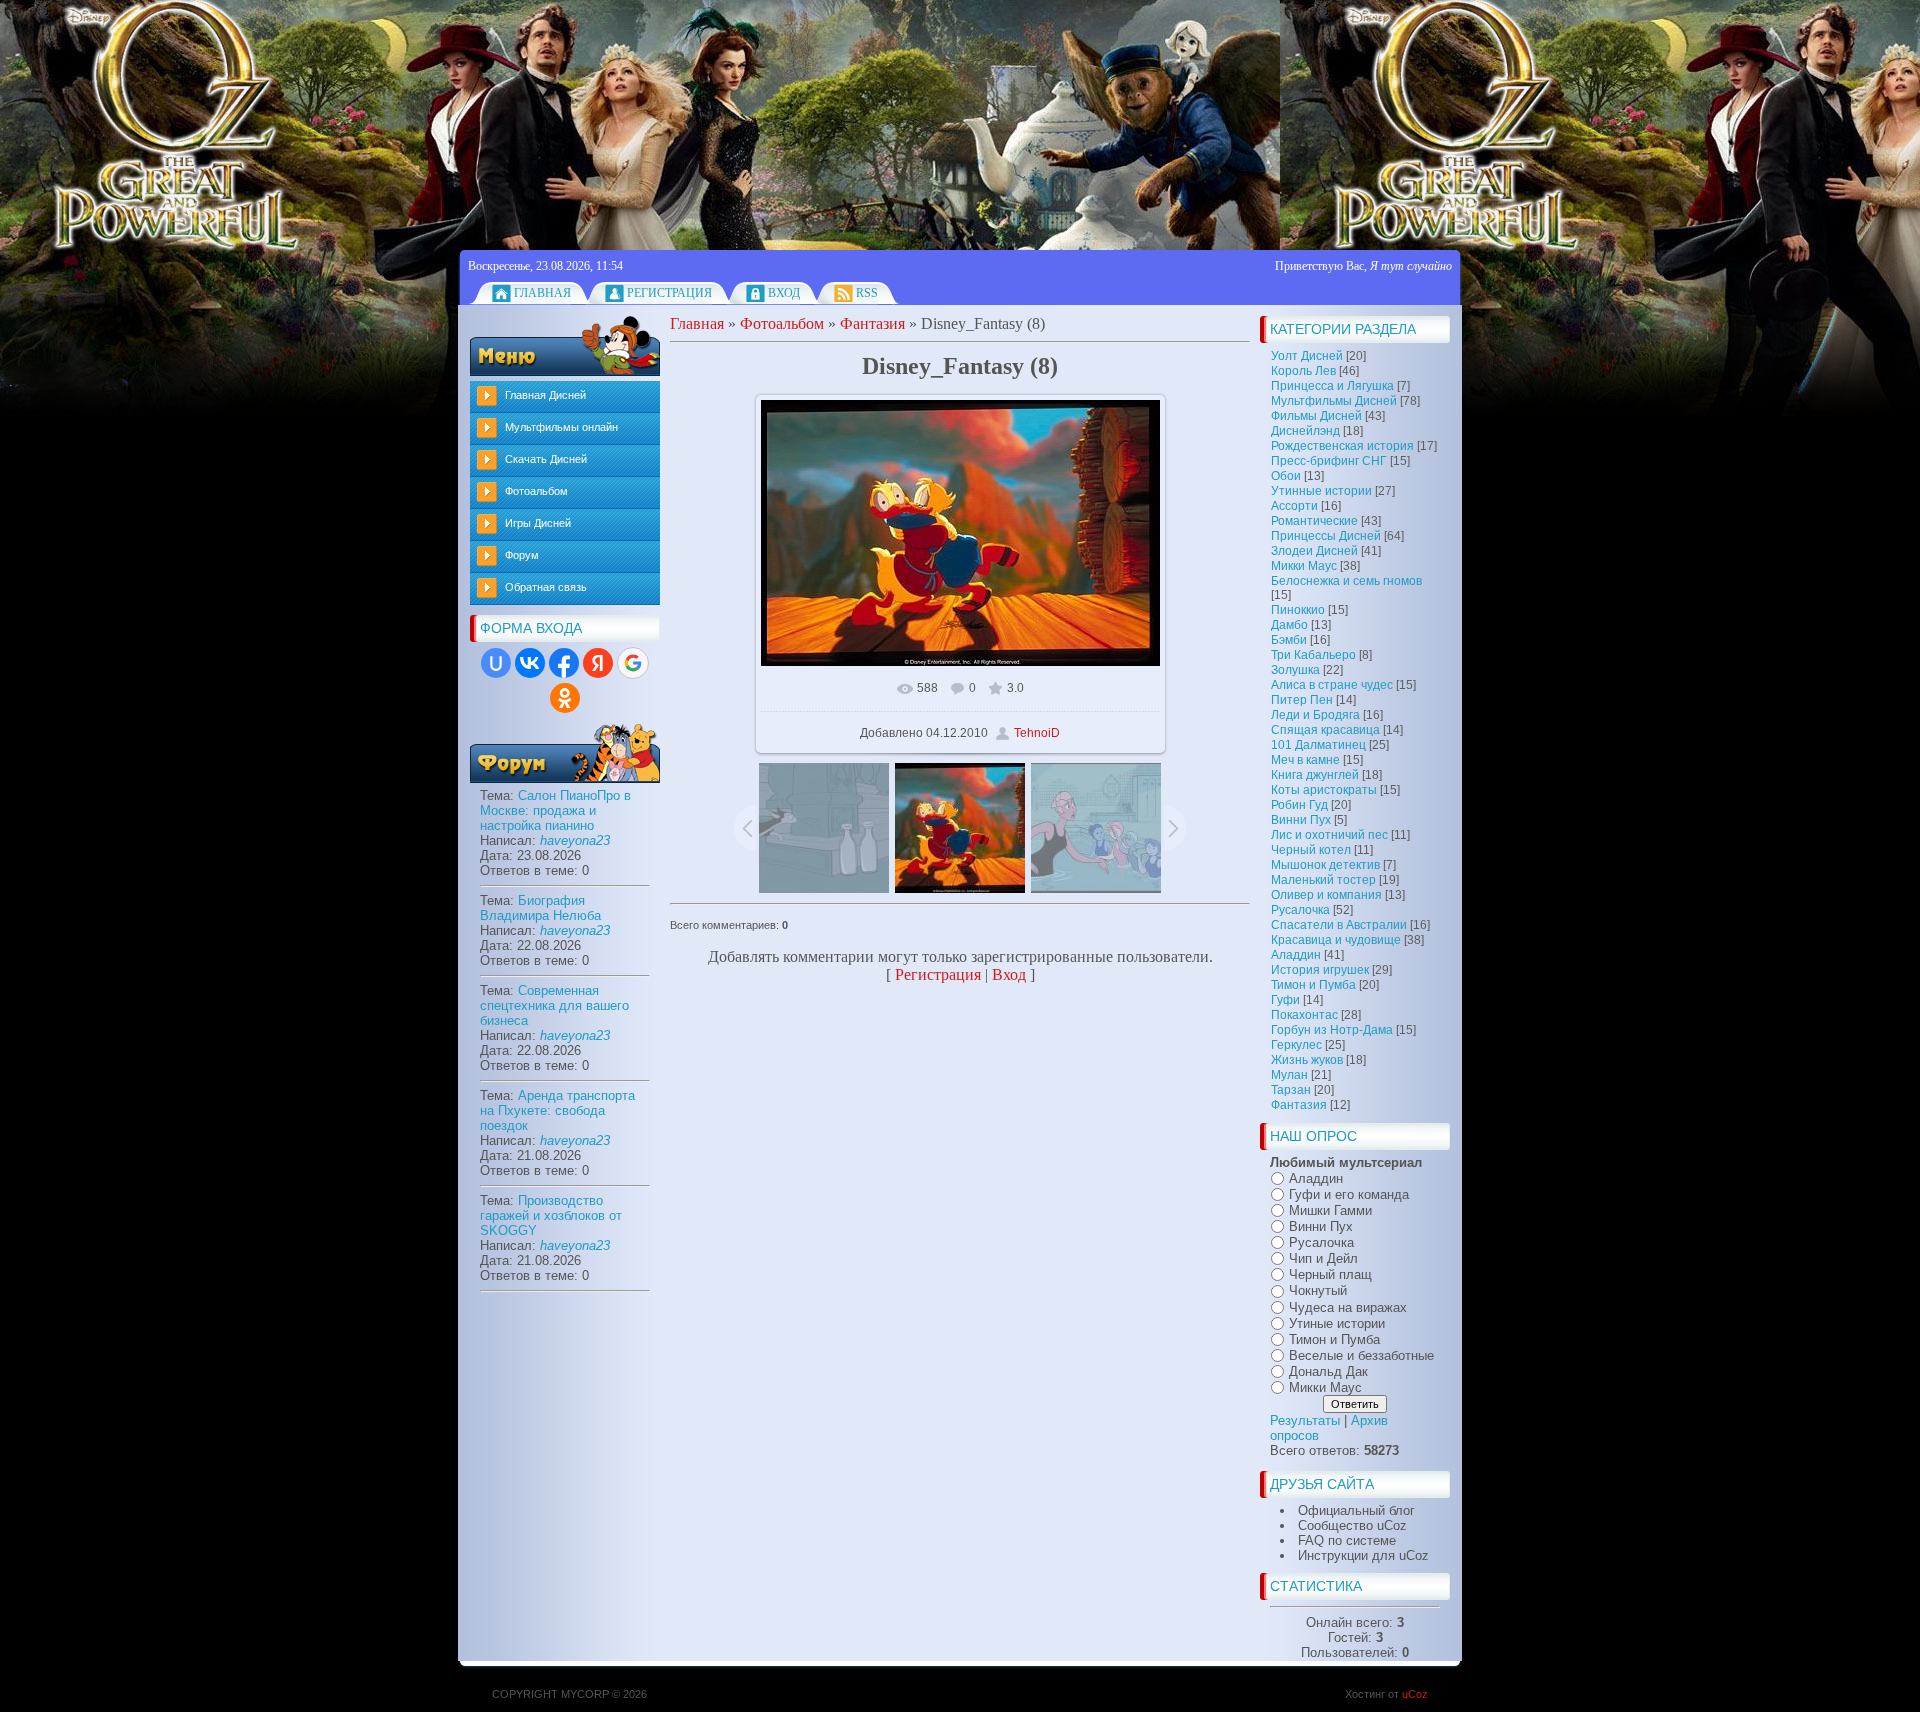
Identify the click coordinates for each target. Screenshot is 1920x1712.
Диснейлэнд (1305, 431)
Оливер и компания (1326, 895)
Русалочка (1300, 910)
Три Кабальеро (1313, 655)
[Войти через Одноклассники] (565, 698)
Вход (784, 293)
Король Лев (1303, 371)
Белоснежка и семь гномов (1346, 581)
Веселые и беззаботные (1361, 1355)
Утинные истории (1321, 491)
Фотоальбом (536, 491)
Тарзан (1291, 1090)
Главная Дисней (545, 395)
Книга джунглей (1315, 775)
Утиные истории (1337, 1323)
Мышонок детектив (1325, 865)
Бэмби (1289, 640)
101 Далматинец (1318, 745)
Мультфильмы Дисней (1334, 401)
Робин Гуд (1299, 805)
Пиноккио (1298, 610)
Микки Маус (1304, 566)
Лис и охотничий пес (1329, 835)
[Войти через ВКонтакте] (530, 663)
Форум (522, 555)
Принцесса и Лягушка (1332, 386)
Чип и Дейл (1323, 1258)
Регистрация (669, 293)
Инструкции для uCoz (1363, 1555)
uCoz (1415, 1694)
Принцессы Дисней (1326, 536)
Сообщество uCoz (1352, 1525)
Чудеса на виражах (1348, 1307)
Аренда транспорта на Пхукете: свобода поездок (557, 1110)
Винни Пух (1301, 820)
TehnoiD (1037, 733)
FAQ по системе (1347, 1540)
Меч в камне (1305, 760)
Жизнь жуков (1307, 1060)
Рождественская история (1342, 446)
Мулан (1289, 1075)
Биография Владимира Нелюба (540, 908)
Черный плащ (1330, 1274)
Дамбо (1289, 625)
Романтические (1314, 521)
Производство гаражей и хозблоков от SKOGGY (551, 1215)
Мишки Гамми (1330, 1210)
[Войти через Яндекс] (598, 663)
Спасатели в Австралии (1339, 925)
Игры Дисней (538, 523)
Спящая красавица (1325, 730)
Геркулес (1296, 1045)
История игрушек (1320, 970)
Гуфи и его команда (1349, 1194)
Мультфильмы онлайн (561, 427)
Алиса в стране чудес (1332, 685)
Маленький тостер (1323, 880)
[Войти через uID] (496, 663)
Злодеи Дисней (1314, 551)
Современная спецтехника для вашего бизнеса (554, 1005)
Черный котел (1311, 850)
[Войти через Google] (633, 663)
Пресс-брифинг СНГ (1329, 461)
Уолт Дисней (1307, 356)
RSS (867, 293)
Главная (542, 293)
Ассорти (1294, 506)
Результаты (1305, 1420)
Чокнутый (1318, 1291)
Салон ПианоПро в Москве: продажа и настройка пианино (555, 810)
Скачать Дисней (546, 459)
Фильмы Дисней (1316, 416)
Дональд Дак (1328, 1371)
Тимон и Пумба (1313, 985)
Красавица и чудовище (1336, 940)
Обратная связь (546, 587)
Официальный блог (1356, 1510)
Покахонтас (1304, 1015)
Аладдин (1296, 955)
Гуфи (1285, 1000)
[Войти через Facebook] (564, 663)
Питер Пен (1302, 700)
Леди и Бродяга (1315, 715)
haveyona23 (575, 840)
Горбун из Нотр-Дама (1332, 1030)
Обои (1286, 476)
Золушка (1295, 670)
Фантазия (1299, 1105)
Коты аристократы (1324, 790)
